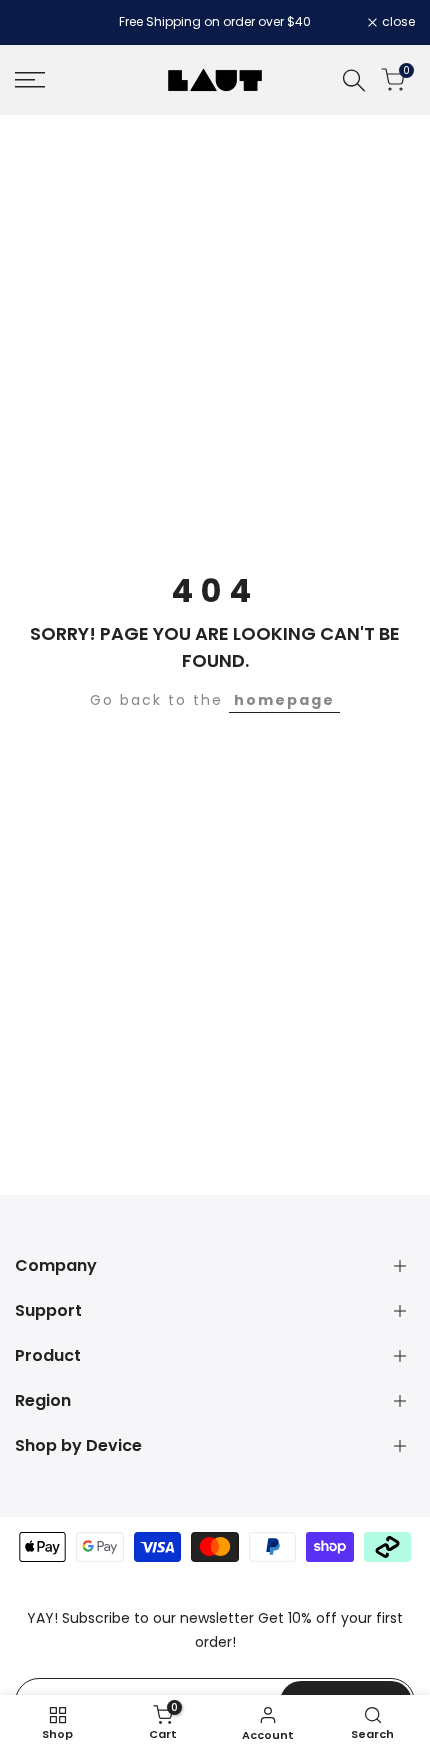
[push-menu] (30, 80)
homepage (284, 700)
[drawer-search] (354, 80)
